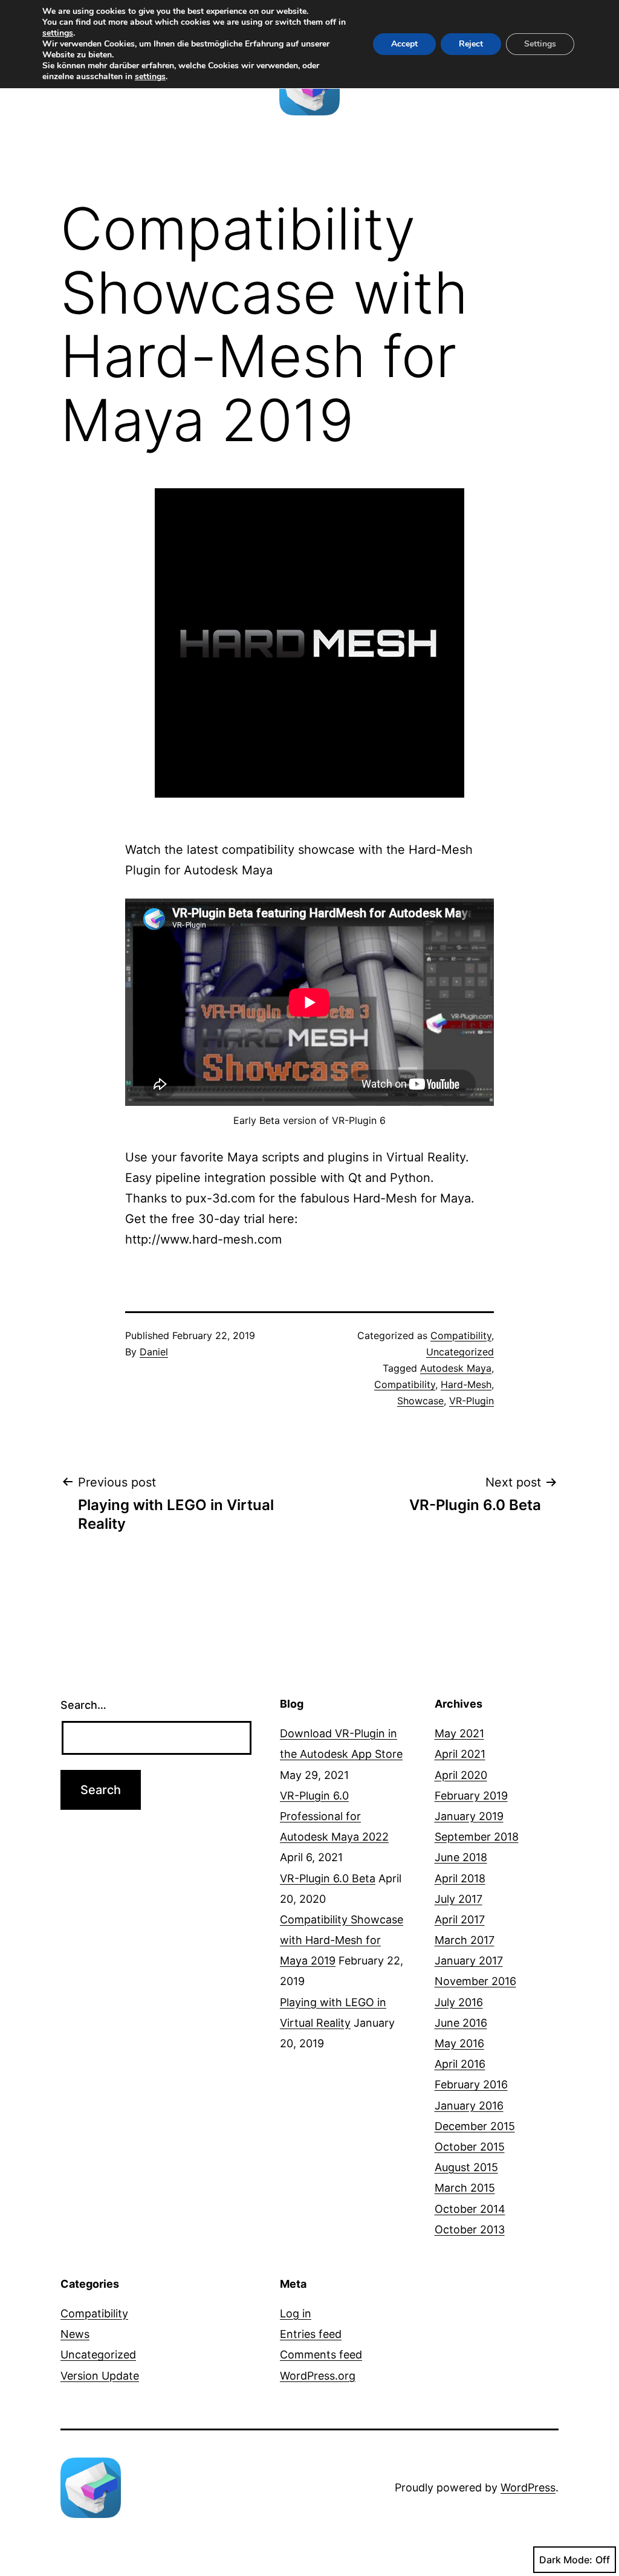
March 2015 (465, 2188)
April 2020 (461, 1775)
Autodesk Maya (456, 1368)
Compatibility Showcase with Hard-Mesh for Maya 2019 (342, 1940)
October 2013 (470, 2229)
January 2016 (469, 2106)
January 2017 (469, 1961)
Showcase (420, 1401)
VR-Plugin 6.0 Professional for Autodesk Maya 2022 (334, 1816)
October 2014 (470, 2209)
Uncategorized (460, 1352)
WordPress (528, 2487)
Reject (471, 44)
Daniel (154, 1352)
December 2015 (475, 2126)
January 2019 (469, 1816)
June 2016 (461, 2023)
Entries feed (311, 2334)
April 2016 (460, 2064)
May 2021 (459, 1733)
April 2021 (460, 1754)
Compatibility (461, 1335)
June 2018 (461, 1857)
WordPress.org (318, 2376)
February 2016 (471, 2084)
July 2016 (459, 2002)
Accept (404, 44)
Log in (296, 2313)
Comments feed (321, 2355)
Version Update (100, 2376)
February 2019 (471, 1796)
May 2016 (459, 2043)
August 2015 (466, 2167)
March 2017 (465, 1940)
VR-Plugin (472, 1401)
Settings (540, 44)
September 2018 (477, 1837)
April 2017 (460, 1919)
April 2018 (460, 1878)
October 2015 (470, 2147)
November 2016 (475, 1981)
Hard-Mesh (466, 1384)
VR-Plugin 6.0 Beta (328, 1878)
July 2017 (459, 1899)
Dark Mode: (566, 2560)
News (75, 2334)
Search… (83, 1705)
